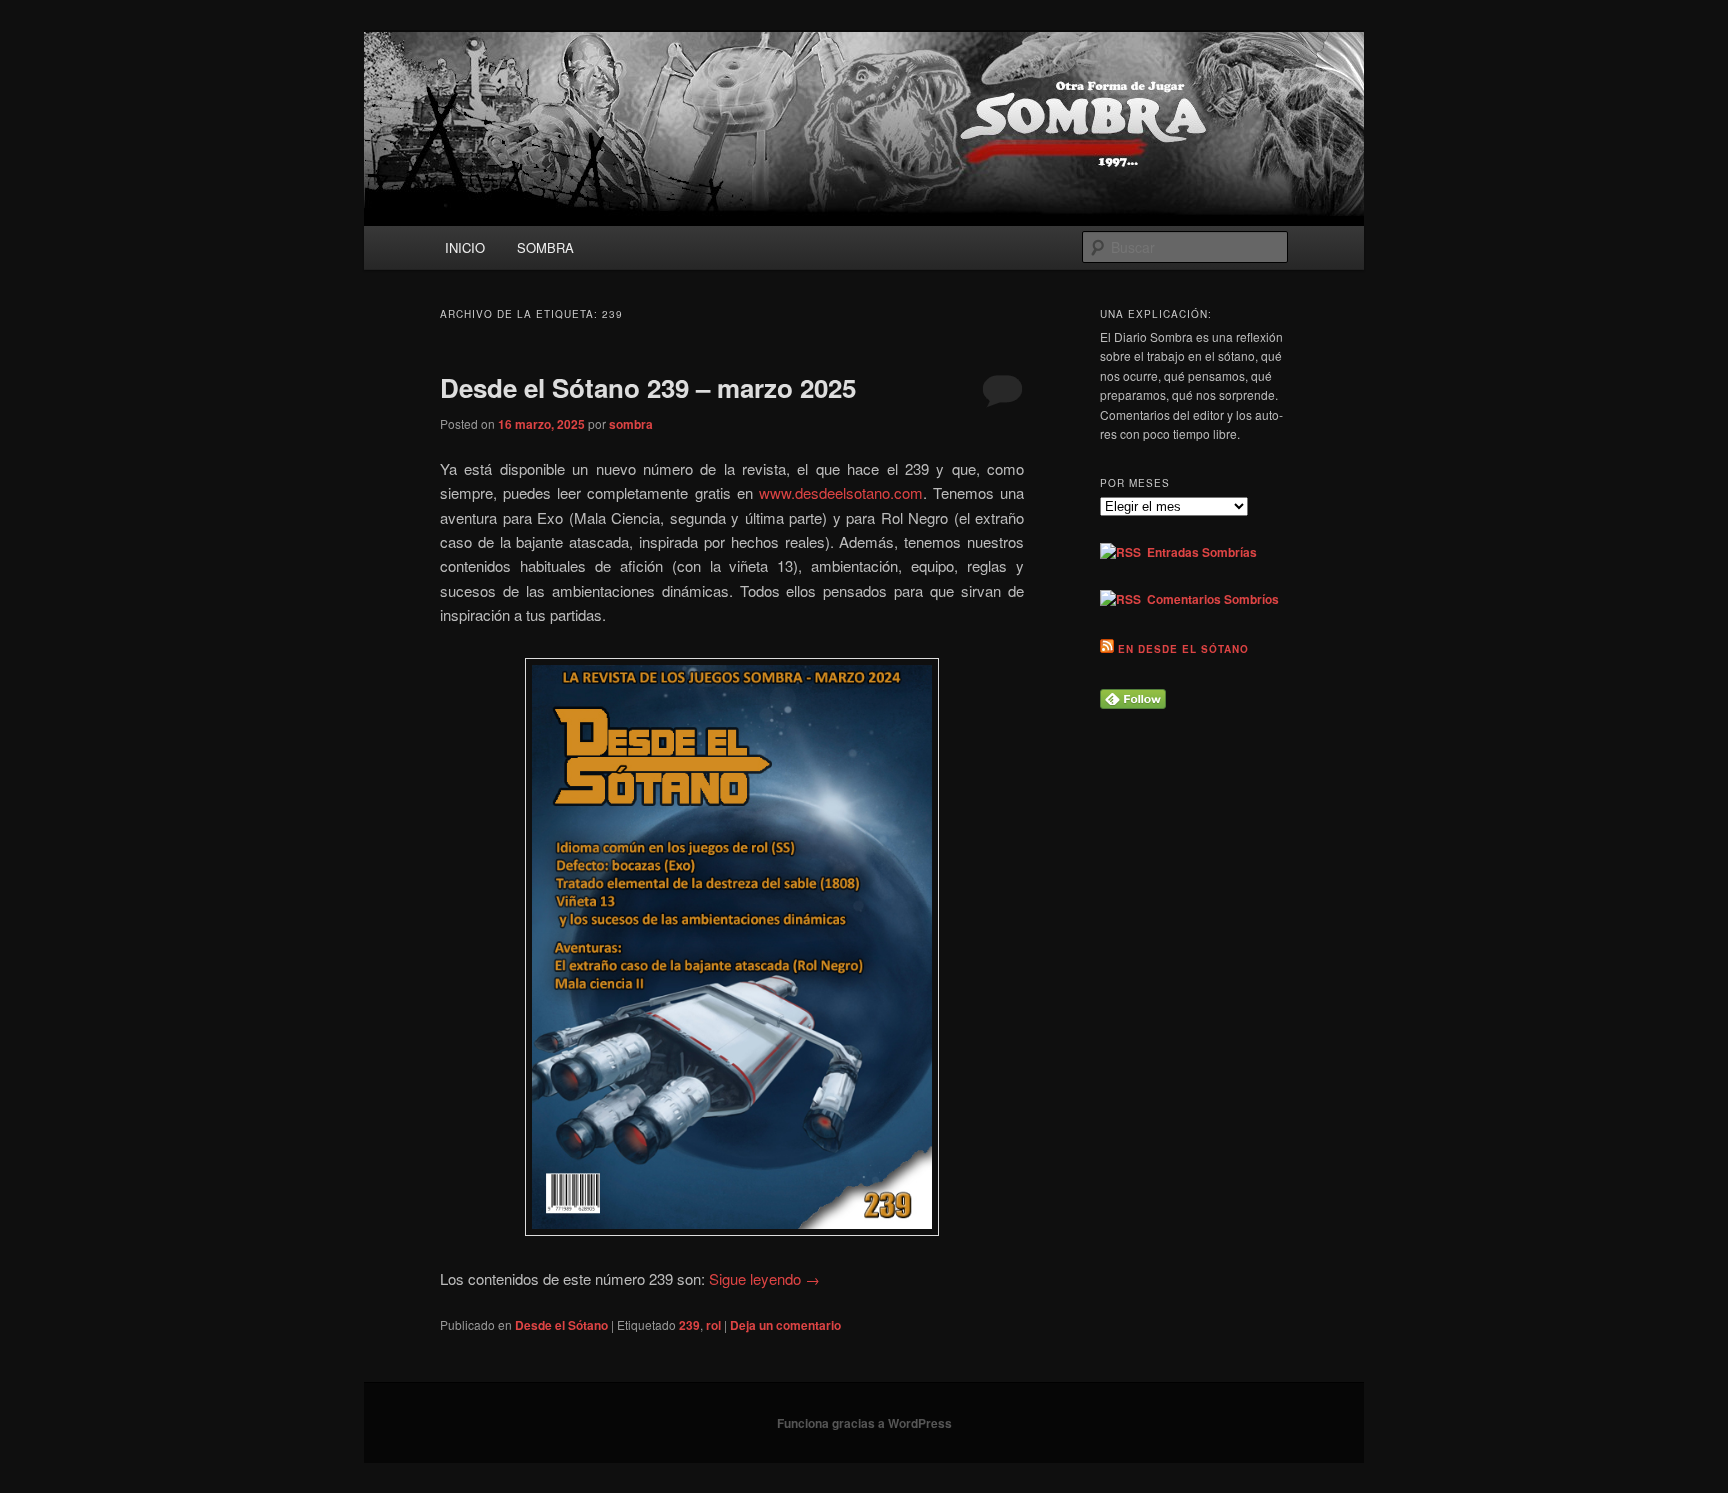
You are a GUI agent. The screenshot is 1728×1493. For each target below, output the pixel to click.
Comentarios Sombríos (1210, 599)
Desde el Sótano (561, 1325)
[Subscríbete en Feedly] (1133, 704)
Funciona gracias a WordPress (864, 1423)
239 (689, 1325)
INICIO (465, 247)
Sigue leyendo (764, 1278)
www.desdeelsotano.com (841, 492)
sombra (631, 424)
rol (713, 1325)
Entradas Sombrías (1199, 552)
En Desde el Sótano (1183, 649)
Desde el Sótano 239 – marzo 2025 (648, 387)
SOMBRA (545, 247)
